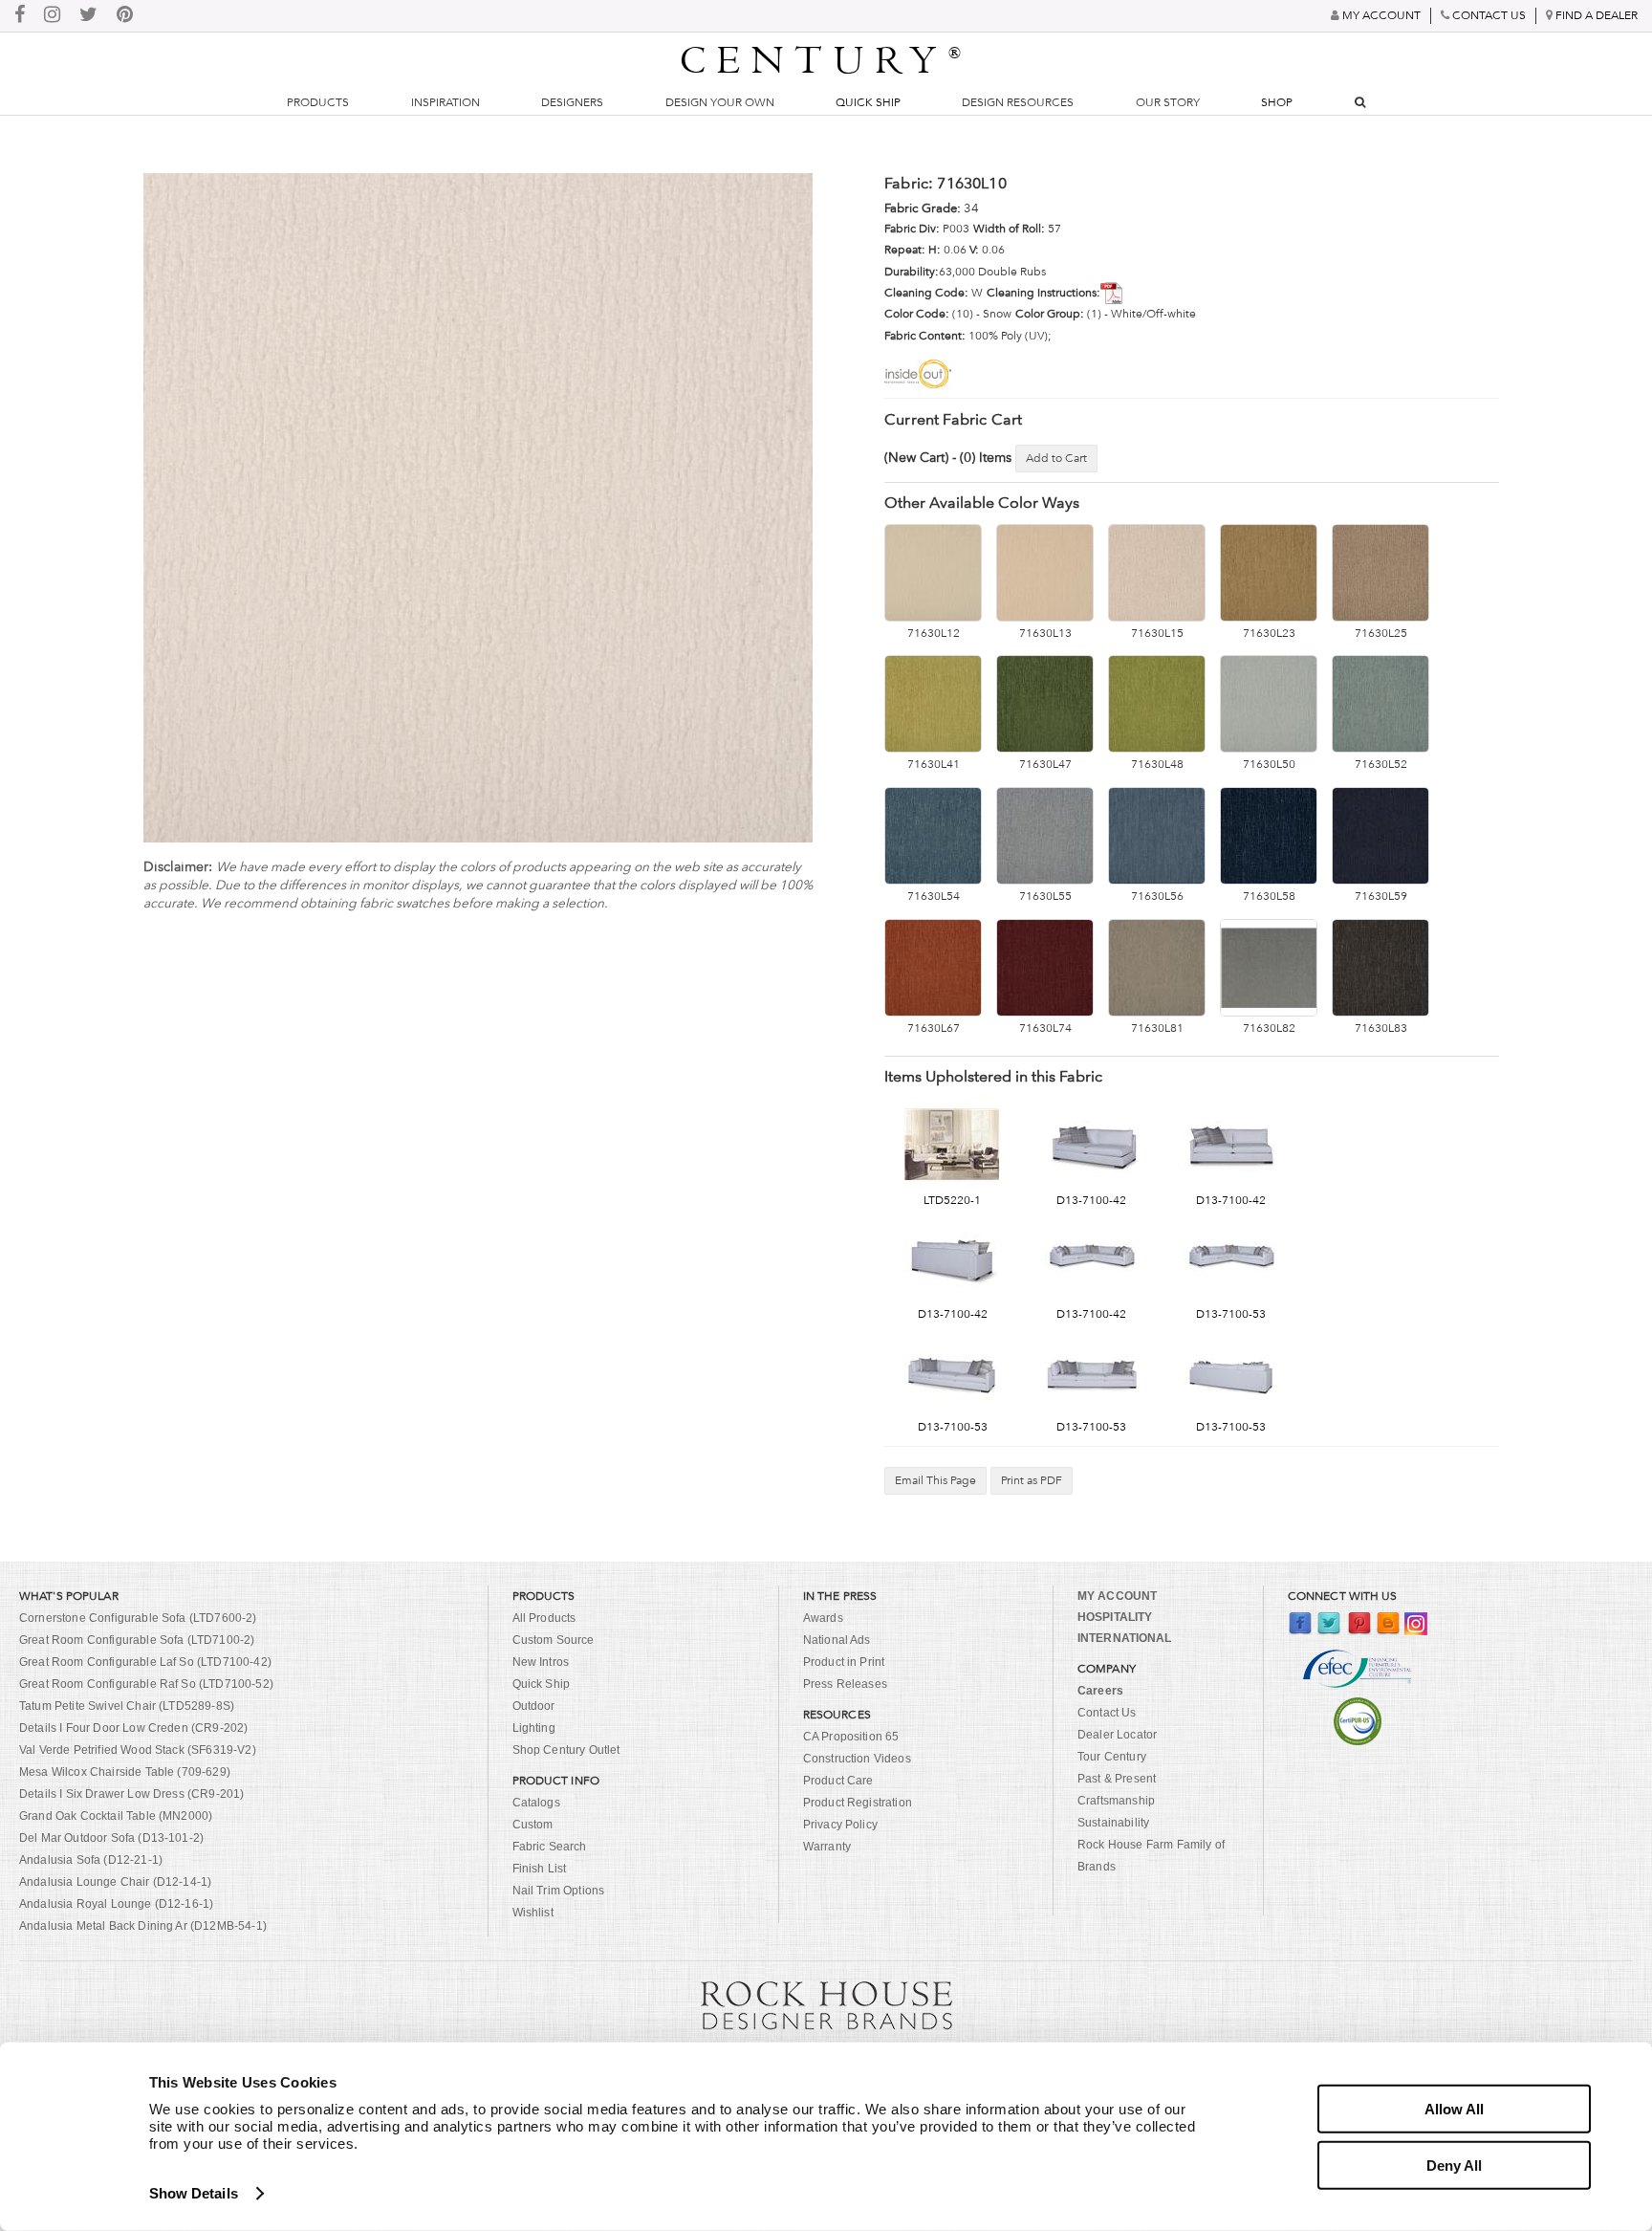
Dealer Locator (1117, 1735)
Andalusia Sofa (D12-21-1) (91, 1860)
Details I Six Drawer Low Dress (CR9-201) (131, 1794)
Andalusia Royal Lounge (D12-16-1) (116, 1904)
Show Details (194, 2193)
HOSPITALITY (1115, 1617)
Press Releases (845, 1684)
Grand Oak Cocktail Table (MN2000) (116, 1816)
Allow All (1454, 2109)
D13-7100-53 (1231, 1314)
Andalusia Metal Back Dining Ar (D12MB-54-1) (143, 1926)
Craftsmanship (1116, 1801)
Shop (1277, 102)
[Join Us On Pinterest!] (125, 16)
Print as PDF (1032, 1480)
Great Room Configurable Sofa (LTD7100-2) (137, 1640)
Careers (1100, 1691)
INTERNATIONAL (1125, 1638)
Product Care (838, 1781)
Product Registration (858, 1803)
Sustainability (1113, 1823)
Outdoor (534, 1706)
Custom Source (554, 1640)
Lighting (534, 1728)
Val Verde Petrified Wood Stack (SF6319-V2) (138, 1750)
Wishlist (533, 1913)
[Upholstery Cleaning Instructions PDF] (1115, 293)
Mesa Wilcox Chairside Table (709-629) (125, 1772)
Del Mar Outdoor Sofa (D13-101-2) (111, 1838)
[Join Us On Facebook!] (20, 16)
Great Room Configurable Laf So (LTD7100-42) (145, 1662)
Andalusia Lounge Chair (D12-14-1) (115, 1882)
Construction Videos (857, 1759)
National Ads (837, 1640)
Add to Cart (1056, 458)
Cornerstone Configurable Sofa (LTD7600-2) (138, 1618)
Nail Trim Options (559, 1891)
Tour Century (1112, 1757)
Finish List (540, 1869)
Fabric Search (550, 1847)
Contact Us (1107, 1713)
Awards (823, 1618)
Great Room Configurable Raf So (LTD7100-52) (146, 1684)
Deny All (1454, 2165)
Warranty (827, 1847)
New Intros (541, 1662)
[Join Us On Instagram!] (52, 16)
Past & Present (1117, 1779)
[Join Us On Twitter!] (88, 16)
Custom (533, 1825)
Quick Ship (868, 102)
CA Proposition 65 (851, 1737)
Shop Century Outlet (566, 1750)
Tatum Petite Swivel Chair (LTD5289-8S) (127, 1706)
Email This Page (935, 1480)
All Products (544, 1618)
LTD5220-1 (952, 1200)
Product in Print (844, 1662)
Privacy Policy (840, 1825)
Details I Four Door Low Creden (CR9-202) (133, 1728)
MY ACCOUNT (1117, 1596)
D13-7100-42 (1091, 1200)
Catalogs (536, 1803)
